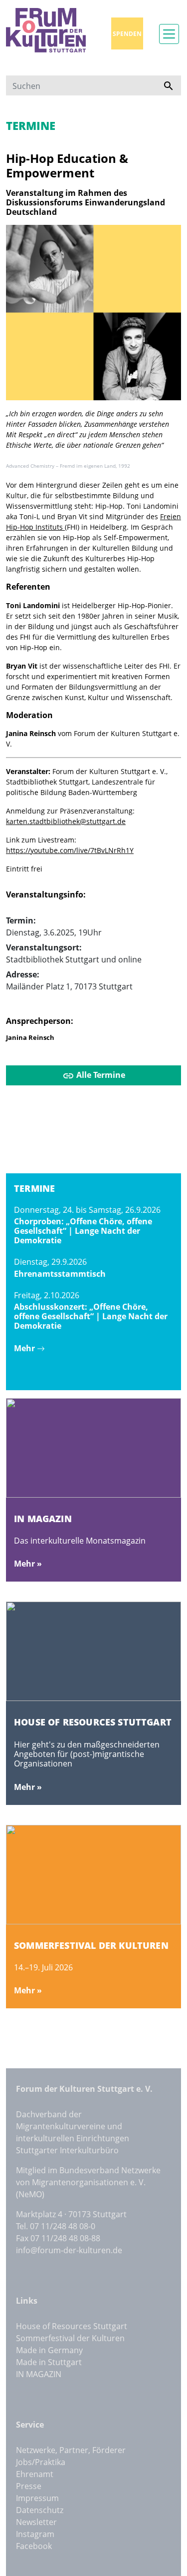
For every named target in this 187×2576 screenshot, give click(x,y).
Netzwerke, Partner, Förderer (71, 2450)
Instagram (35, 2534)
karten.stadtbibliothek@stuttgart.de (66, 821)
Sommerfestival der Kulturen (70, 2338)
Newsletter (36, 2522)
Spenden (127, 34)
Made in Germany (49, 2350)
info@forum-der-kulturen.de (69, 2250)
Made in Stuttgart (49, 2362)
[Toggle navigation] (169, 34)
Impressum (37, 2498)
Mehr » (28, 1564)
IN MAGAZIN (39, 2374)
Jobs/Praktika (41, 2462)
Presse (29, 2486)
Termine (31, 126)
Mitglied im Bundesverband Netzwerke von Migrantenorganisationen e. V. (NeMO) (88, 2182)
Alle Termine (100, 1075)
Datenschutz (40, 2510)
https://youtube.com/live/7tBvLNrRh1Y (70, 850)
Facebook (34, 2546)
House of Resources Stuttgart (72, 2326)
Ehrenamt (35, 2474)
